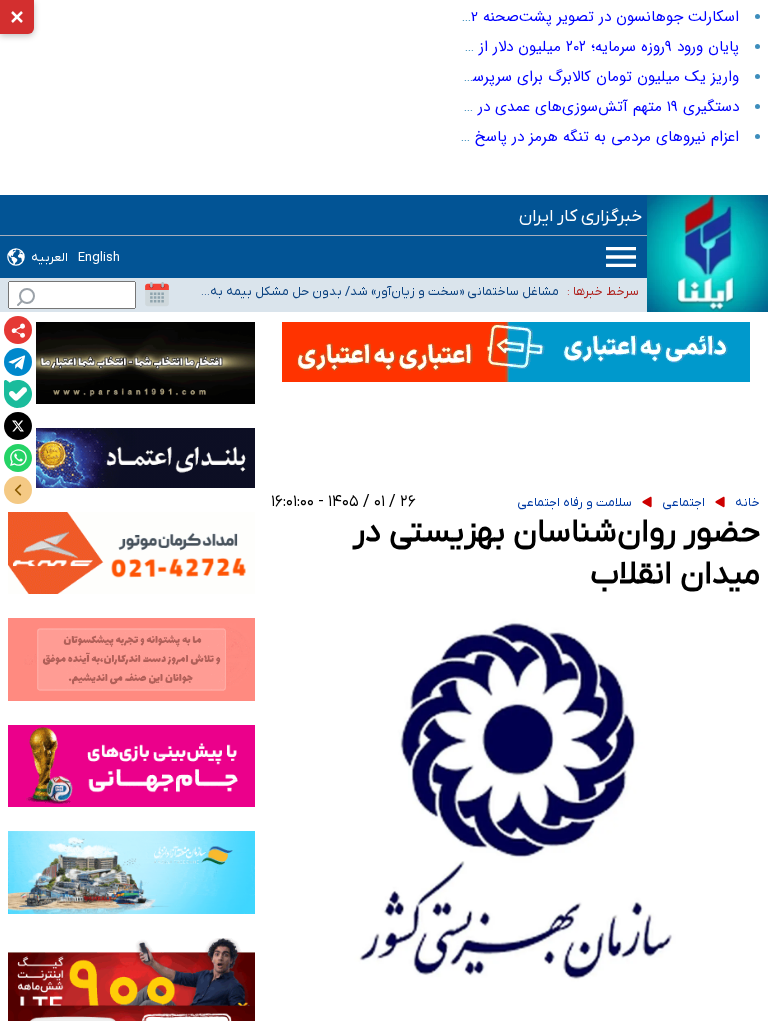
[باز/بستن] (18, 490)
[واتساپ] (18, 458)
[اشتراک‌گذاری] (18, 330)
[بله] (18, 394)
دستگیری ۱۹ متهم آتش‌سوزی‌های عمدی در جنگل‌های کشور (557, 107)
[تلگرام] (18, 362)
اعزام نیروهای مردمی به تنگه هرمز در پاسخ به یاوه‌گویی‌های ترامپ (533, 137)
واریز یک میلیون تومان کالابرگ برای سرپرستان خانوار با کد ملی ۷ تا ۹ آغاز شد (498, 77)
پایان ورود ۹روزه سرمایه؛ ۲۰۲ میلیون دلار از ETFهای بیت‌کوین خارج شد (518, 47)
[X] (18, 426)
